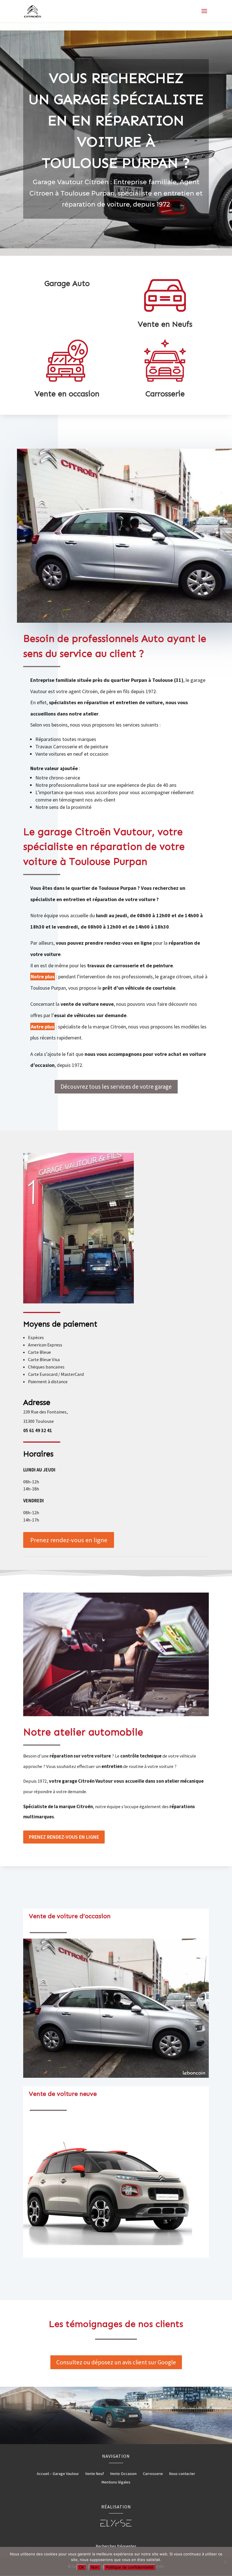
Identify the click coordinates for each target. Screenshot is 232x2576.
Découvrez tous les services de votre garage (116, 1087)
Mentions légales (116, 2482)
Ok (81, 2567)
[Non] (225, 2562)
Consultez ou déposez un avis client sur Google (116, 2362)
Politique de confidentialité (130, 2567)
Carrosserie (153, 2474)
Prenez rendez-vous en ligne (69, 1540)
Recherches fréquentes (116, 2546)
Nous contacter (182, 2474)
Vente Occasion (123, 2474)
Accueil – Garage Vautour (58, 2474)
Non (95, 2567)
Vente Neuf (94, 2474)
